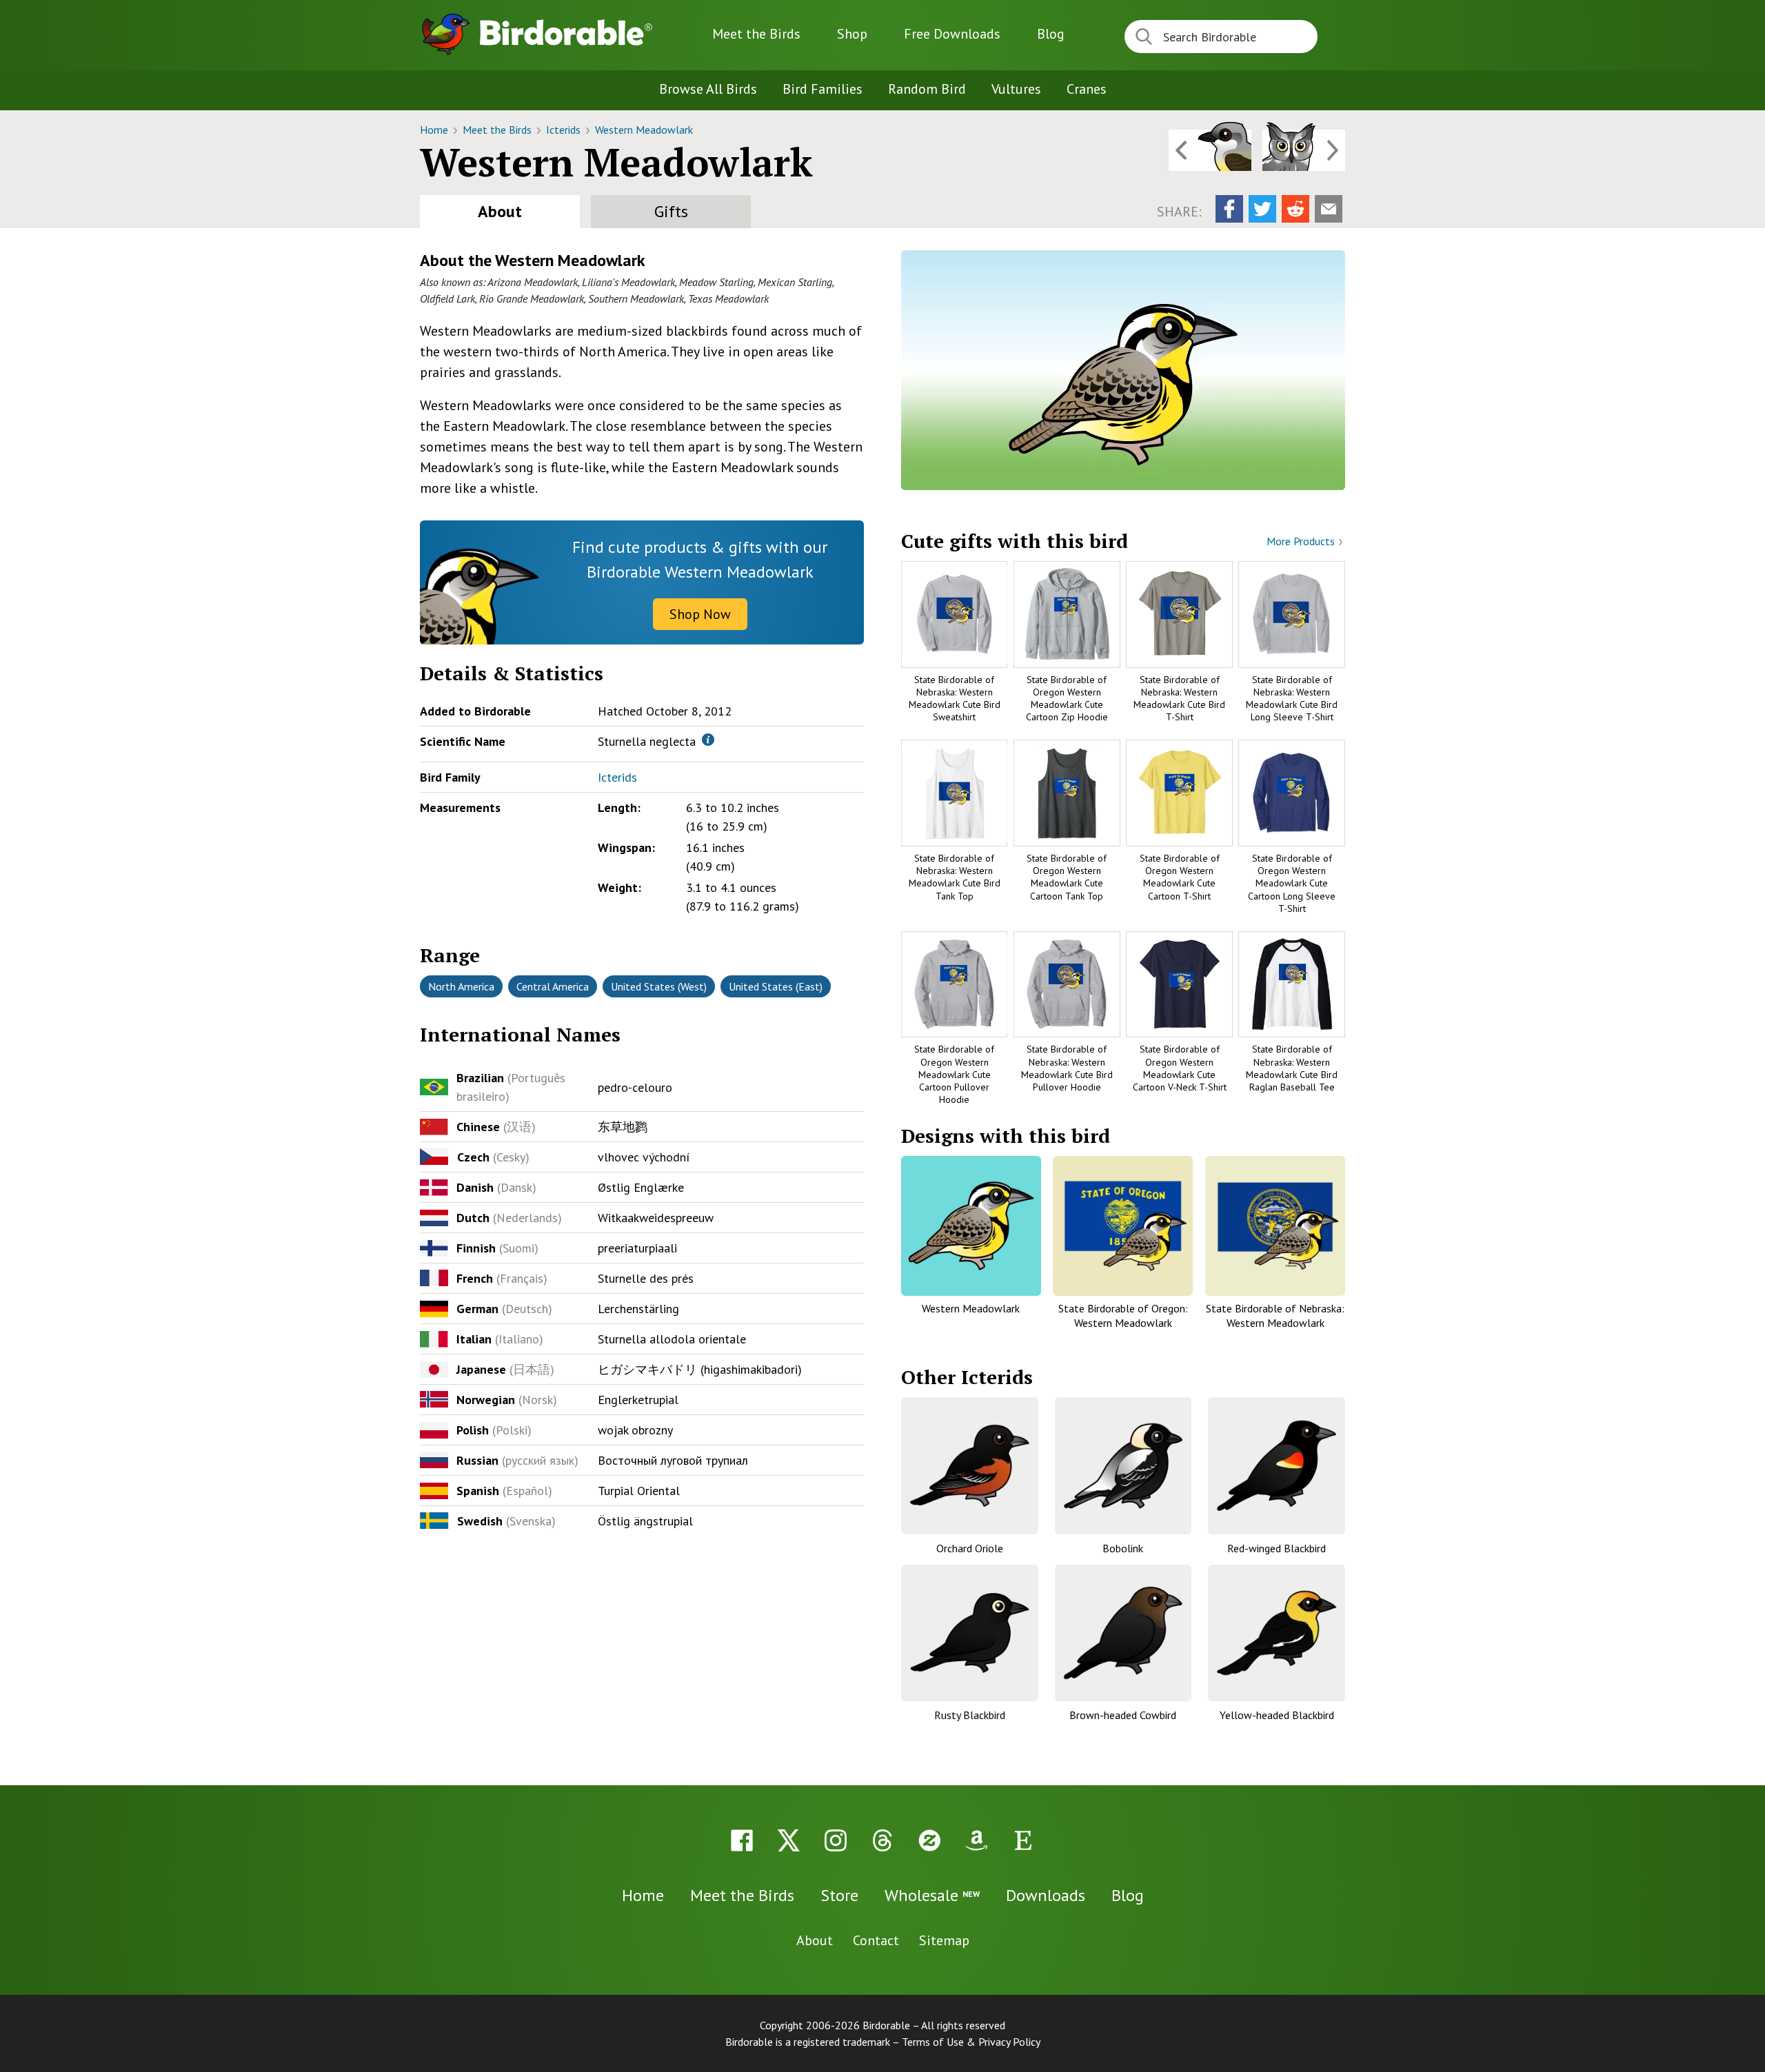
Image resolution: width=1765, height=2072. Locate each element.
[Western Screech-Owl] (1304, 150)
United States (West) (659, 986)
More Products (1302, 541)
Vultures (1016, 89)
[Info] (708, 740)
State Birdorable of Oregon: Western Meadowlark (1123, 1316)
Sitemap (944, 1940)
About (500, 211)
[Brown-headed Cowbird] (1123, 1633)
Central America (553, 986)
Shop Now (700, 614)
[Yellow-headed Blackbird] (1277, 1633)
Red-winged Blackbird (1277, 1548)
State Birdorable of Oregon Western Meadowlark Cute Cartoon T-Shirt (1180, 877)
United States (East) (776, 986)
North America (461, 986)
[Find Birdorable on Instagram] (836, 1840)
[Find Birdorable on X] (789, 1840)
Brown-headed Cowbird (1123, 1715)
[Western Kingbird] (1210, 150)
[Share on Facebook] (1229, 209)
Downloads (952, 34)
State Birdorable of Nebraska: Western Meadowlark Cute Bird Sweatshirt (955, 699)
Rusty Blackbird (970, 1715)
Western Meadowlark (644, 130)
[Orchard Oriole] (970, 1466)
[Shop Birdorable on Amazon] (976, 1840)
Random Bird (927, 89)
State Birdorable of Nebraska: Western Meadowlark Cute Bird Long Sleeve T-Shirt (1292, 699)
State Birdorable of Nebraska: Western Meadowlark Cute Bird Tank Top (955, 877)
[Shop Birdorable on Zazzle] (929, 1840)
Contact (876, 1940)
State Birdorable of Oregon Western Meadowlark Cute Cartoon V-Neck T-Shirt (1180, 1068)
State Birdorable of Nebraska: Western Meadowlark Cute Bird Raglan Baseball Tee (1292, 1068)
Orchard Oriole (970, 1548)
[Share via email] (1329, 209)
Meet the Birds (756, 34)
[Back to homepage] (566, 32)
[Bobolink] (1123, 1466)
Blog (1051, 34)
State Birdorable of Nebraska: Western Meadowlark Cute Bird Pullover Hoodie (1067, 1068)
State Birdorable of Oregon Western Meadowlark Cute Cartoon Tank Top (1067, 877)
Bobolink (1123, 1548)
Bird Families (823, 89)
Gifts (671, 211)
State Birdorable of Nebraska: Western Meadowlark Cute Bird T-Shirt (1179, 699)
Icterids (565, 130)
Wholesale (932, 1895)
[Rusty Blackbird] (970, 1633)
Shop (852, 34)
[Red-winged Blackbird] (1277, 1466)
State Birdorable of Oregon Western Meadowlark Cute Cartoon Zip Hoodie (1067, 699)
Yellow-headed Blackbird (1277, 1715)
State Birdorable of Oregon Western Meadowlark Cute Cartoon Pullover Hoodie (954, 1074)
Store (839, 1895)
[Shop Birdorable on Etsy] (1023, 1840)
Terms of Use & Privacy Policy (971, 2042)
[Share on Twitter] (1262, 209)
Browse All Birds (708, 89)
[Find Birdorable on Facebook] (742, 1840)
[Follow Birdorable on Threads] (882, 1840)
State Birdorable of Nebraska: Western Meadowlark (1275, 1316)
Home (435, 130)
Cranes (1087, 89)
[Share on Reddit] (1295, 209)
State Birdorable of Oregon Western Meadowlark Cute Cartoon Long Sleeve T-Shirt (1292, 883)
